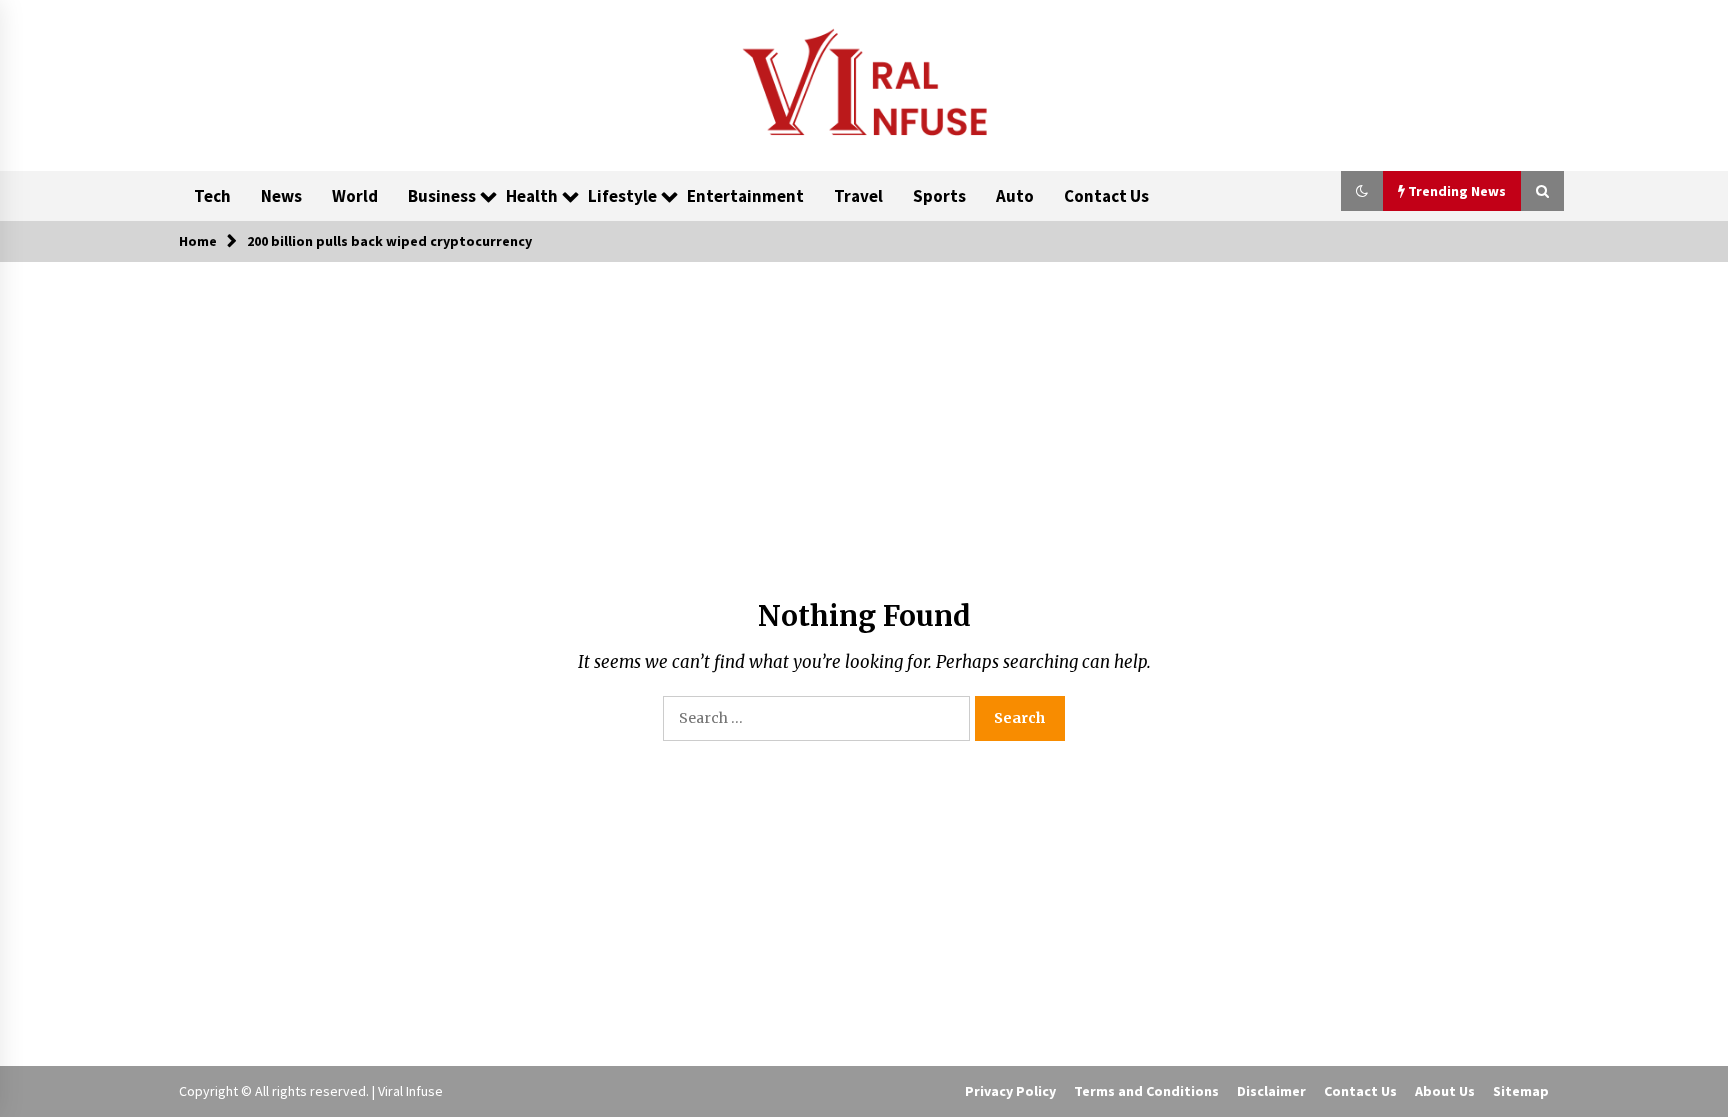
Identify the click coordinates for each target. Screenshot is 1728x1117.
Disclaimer (1271, 1091)
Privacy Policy (1010, 1091)
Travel (858, 196)
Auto (1015, 196)
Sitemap (1521, 1091)
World (355, 196)
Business (442, 196)
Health (532, 196)
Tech (212, 196)
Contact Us (1106, 196)
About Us (1445, 1091)
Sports (939, 196)
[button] (1362, 191)
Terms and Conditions (1146, 1091)
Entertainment (745, 196)
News (281, 196)
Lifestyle (622, 196)
